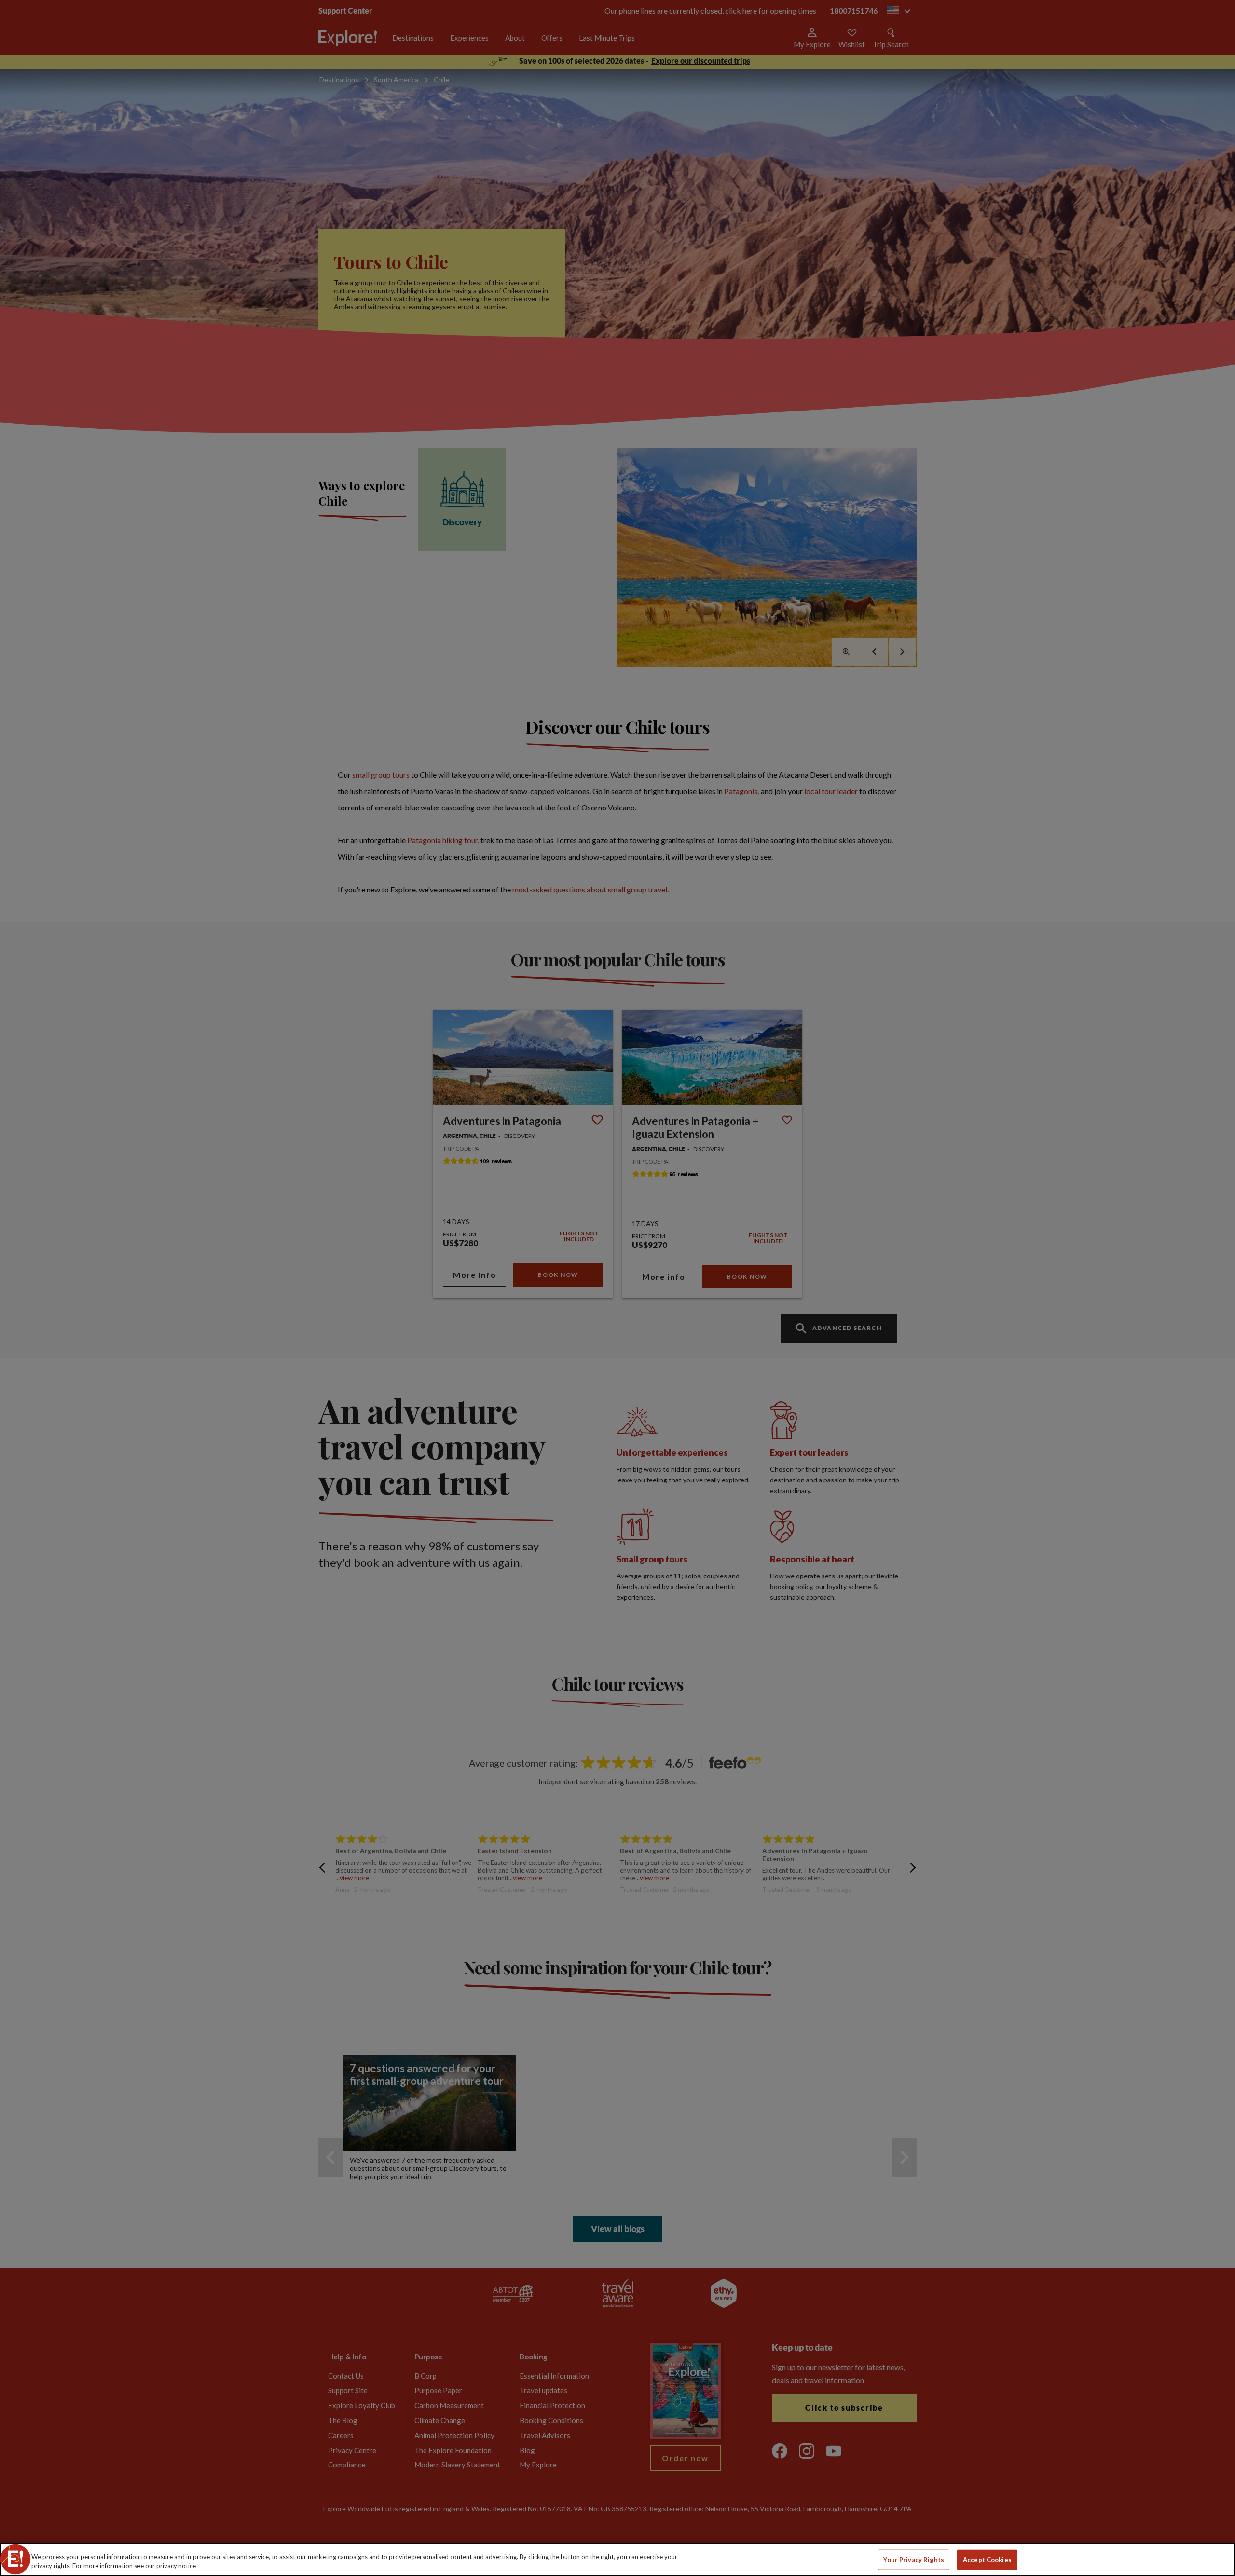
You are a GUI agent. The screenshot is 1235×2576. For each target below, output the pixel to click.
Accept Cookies (987, 2560)
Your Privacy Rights (913, 2560)
